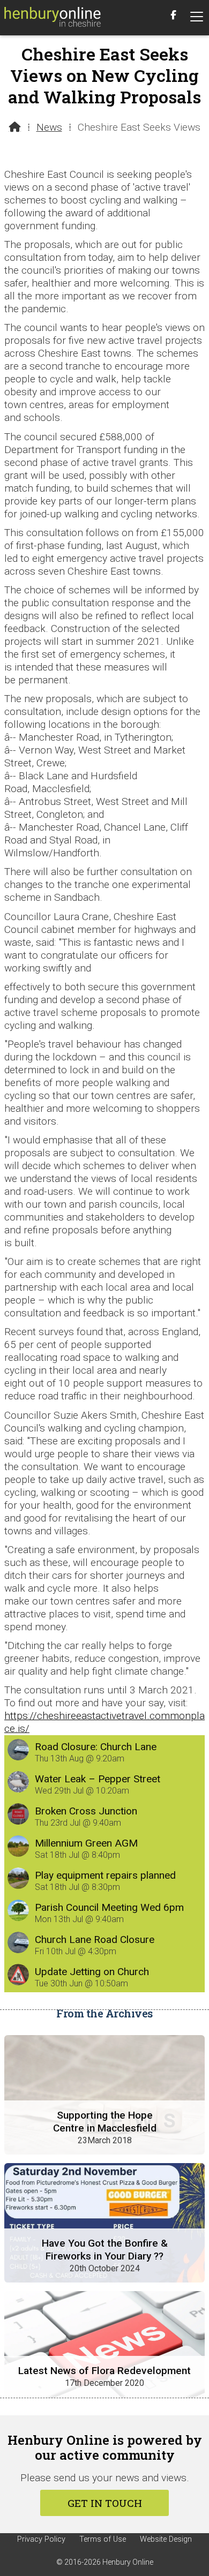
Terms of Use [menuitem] (103, 2539)
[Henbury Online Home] (53, 18)
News (49, 127)
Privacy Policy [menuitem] (41, 2539)
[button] (197, 17)
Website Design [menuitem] (166, 2539)
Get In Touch (105, 2503)
